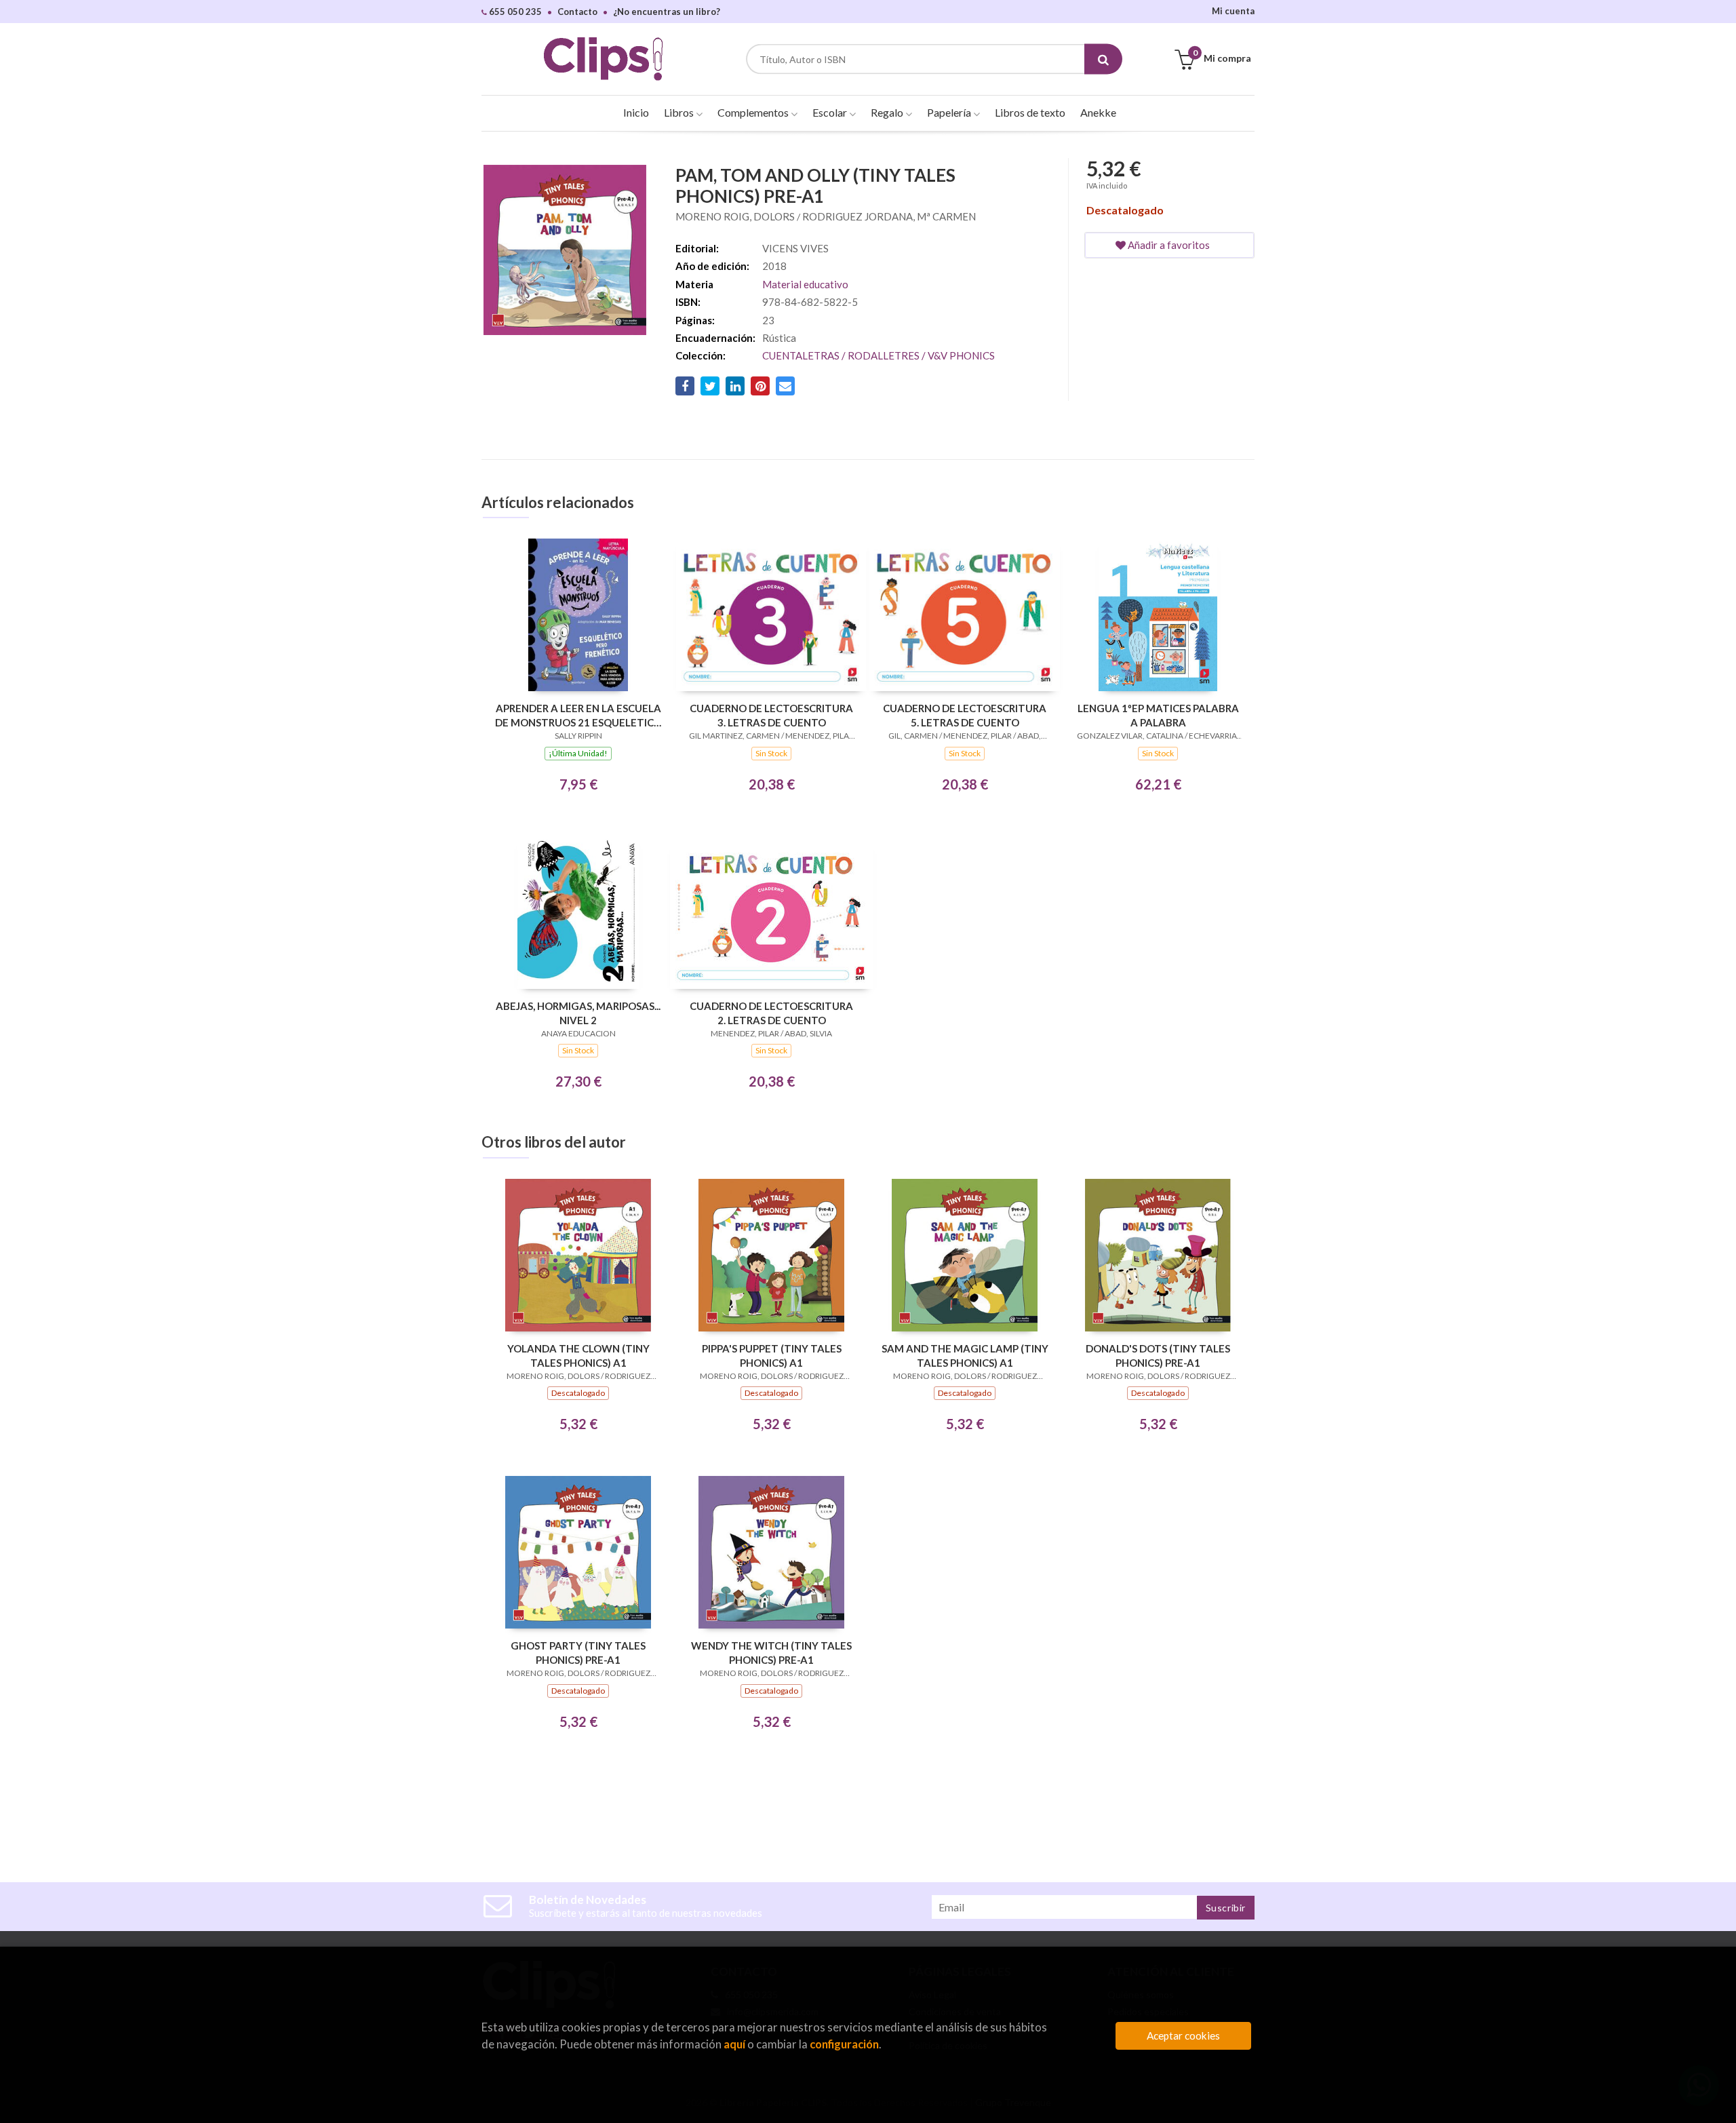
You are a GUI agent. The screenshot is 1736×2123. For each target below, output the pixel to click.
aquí (734, 2044)
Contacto (577, 12)
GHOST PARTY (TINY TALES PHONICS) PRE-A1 (578, 1653)
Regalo (888, 112)
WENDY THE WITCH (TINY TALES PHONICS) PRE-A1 (771, 1653)
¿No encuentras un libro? (667, 12)
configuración (844, 2044)
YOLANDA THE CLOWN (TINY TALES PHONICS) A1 (578, 1356)
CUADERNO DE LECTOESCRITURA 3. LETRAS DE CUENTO (771, 715)
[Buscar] (1103, 59)
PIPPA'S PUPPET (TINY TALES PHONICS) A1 (772, 1356)
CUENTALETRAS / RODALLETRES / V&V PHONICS (879, 355)
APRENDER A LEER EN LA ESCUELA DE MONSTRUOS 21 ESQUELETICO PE (578, 715)
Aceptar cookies (1183, 2036)
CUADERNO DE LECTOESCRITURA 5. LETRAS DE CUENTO (965, 715)
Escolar (831, 112)
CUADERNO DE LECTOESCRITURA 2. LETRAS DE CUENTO (771, 1013)
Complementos (754, 112)
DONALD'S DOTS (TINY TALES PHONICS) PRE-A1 (1158, 1356)
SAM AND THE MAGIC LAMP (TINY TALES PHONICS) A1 (965, 1356)
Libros (680, 112)
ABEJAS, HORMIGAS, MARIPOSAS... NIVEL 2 (578, 1013)
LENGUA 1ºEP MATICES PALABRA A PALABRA (1158, 715)
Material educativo (805, 284)
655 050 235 (514, 12)
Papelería (950, 112)
